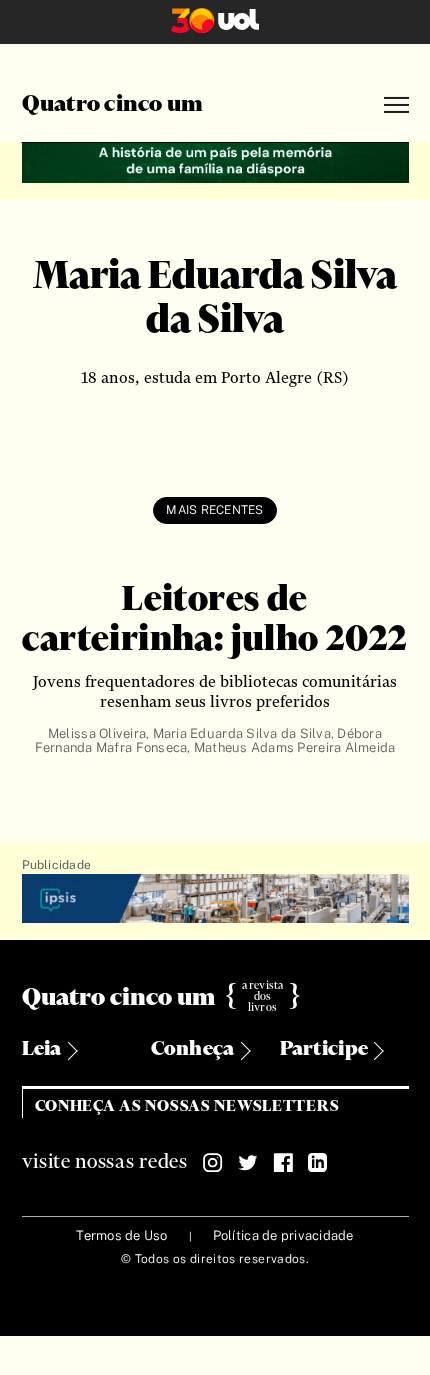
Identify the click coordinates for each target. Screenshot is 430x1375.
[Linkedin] (318, 1163)
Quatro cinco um (113, 105)
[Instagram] (213, 1163)
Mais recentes (214, 510)
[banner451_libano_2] (215, 160)
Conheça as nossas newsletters (187, 1106)
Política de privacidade (283, 1235)
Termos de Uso (121, 1235)
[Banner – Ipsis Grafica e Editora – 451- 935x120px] (215, 900)
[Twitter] (248, 1163)
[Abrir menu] (396, 105)
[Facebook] (283, 1163)
